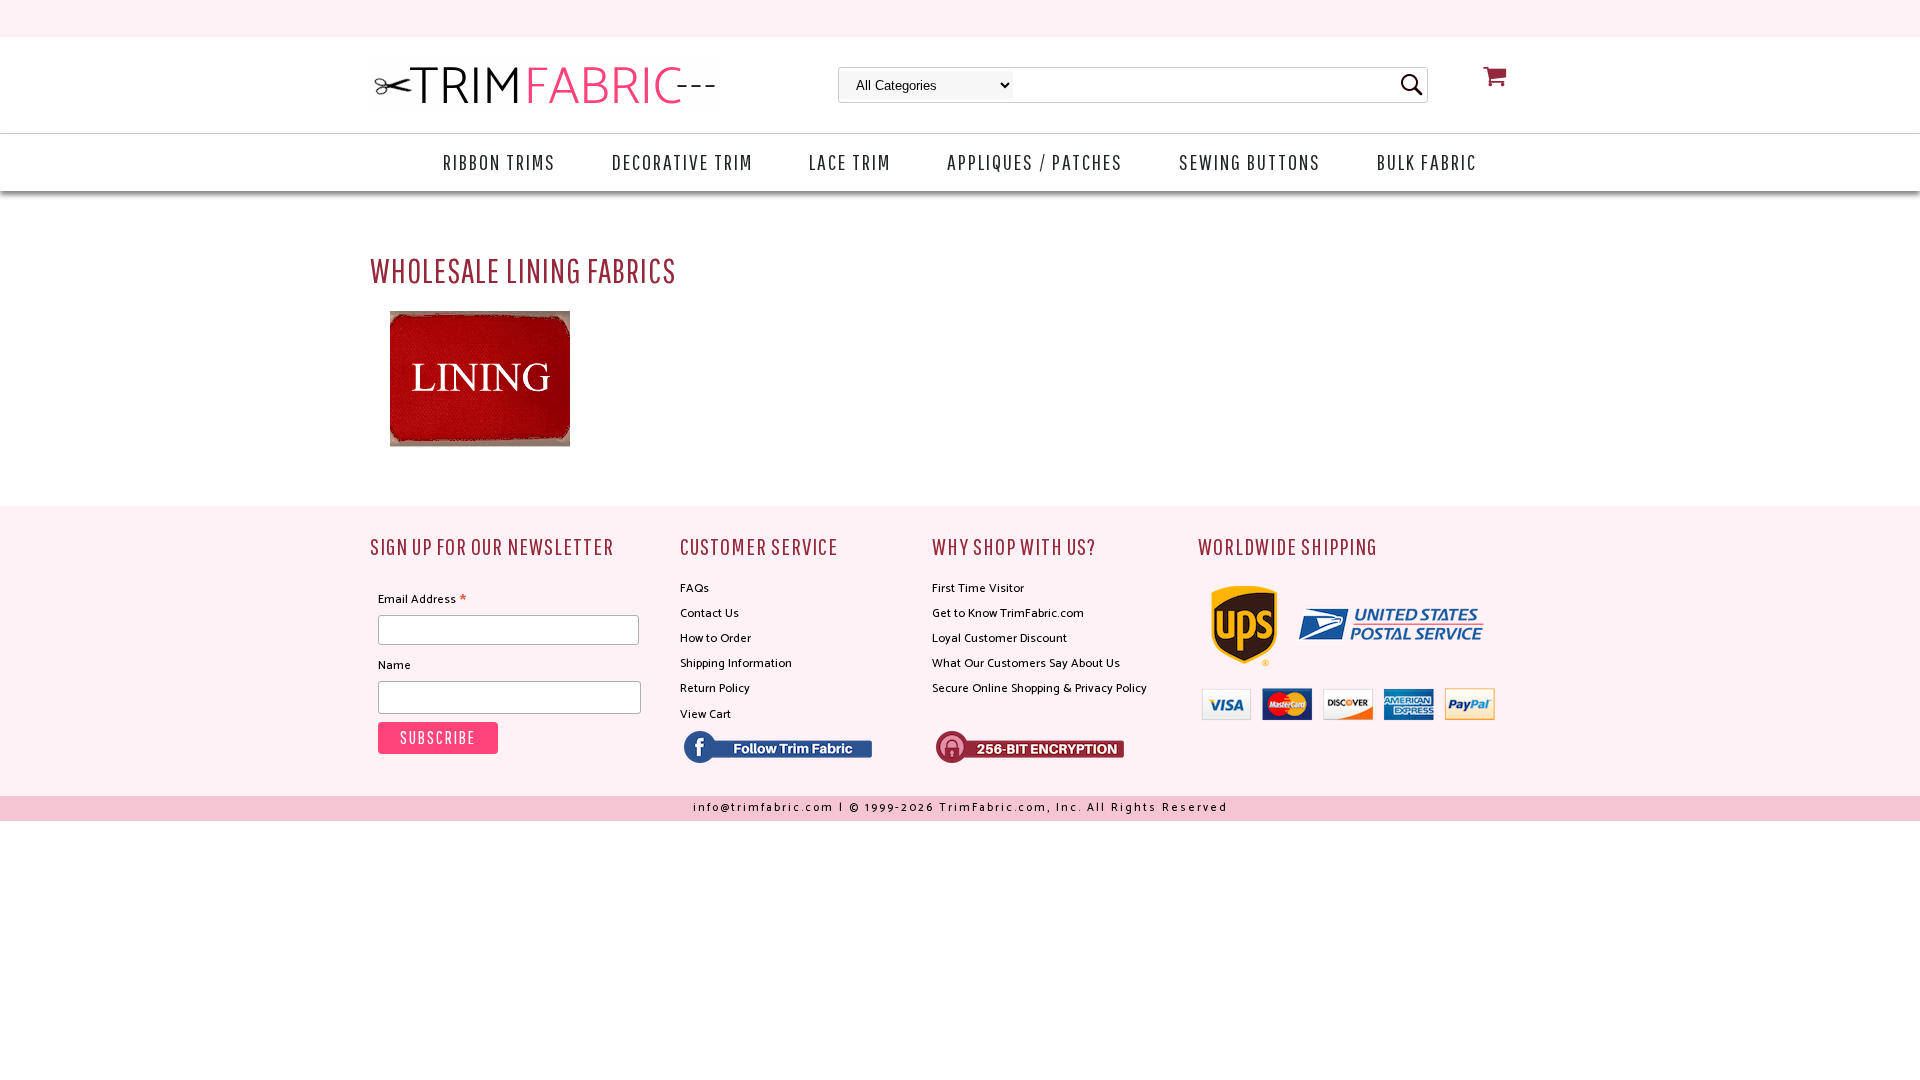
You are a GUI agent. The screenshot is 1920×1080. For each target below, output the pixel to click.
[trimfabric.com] (545, 85)
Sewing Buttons (1250, 161)
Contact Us (709, 613)
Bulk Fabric (1427, 161)
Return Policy (715, 688)
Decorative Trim (682, 161)
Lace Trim (850, 161)
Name (394, 665)
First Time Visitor (978, 588)
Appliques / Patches (1035, 161)
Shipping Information (736, 663)
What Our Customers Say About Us (1026, 663)
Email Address (422, 600)
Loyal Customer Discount (999, 638)
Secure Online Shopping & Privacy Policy (1039, 688)
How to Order (715, 638)
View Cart (705, 714)
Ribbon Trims (499, 161)
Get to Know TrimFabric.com (1008, 613)
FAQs (694, 588)
